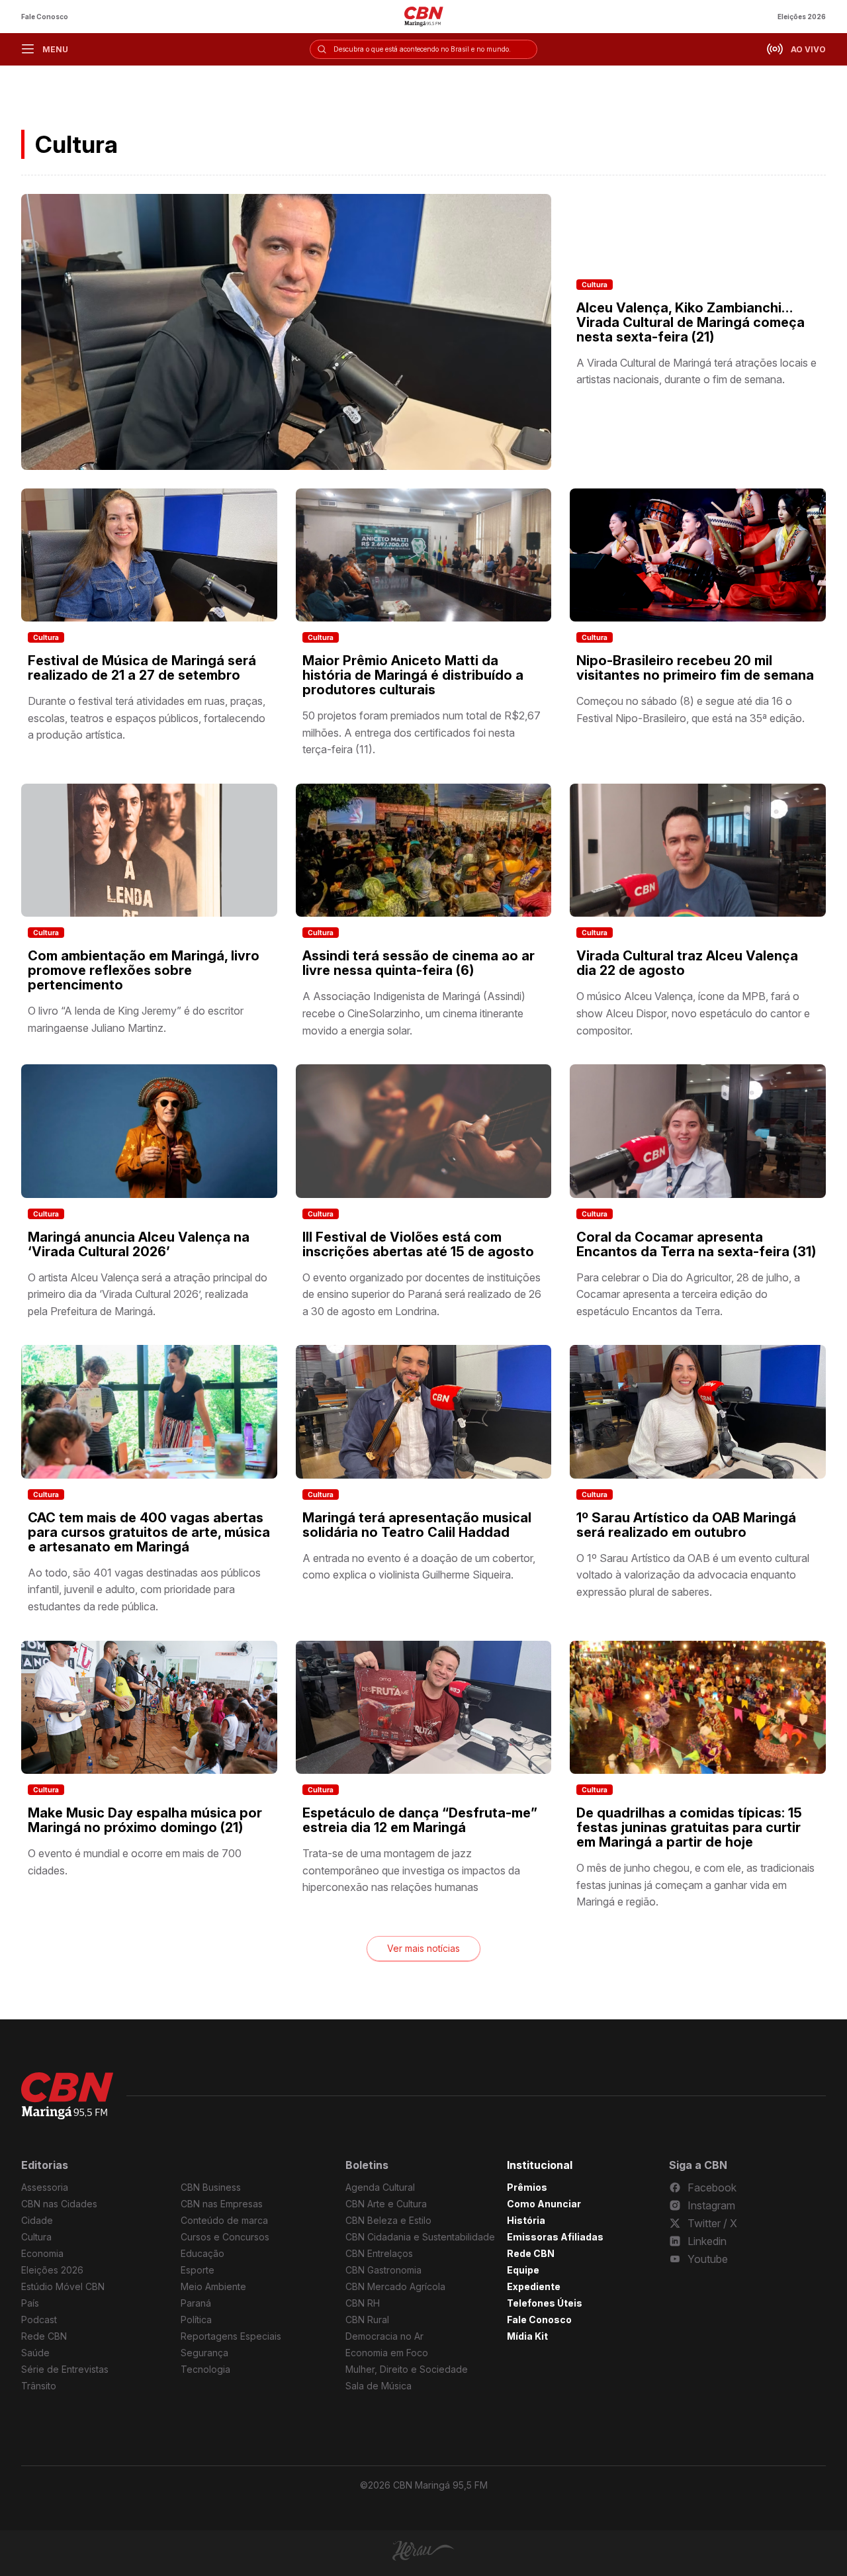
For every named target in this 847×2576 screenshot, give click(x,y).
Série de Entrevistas (65, 2369)
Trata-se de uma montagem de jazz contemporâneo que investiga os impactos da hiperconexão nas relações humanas (411, 1870)
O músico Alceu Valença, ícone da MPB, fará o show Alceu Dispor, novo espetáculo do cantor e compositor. (693, 1013)
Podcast (39, 2320)
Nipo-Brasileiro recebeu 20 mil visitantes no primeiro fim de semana (695, 668)
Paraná (196, 2303)
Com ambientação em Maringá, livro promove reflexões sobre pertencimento (144, 970)
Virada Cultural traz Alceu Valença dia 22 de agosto (687, 963)
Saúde (35, 2353)
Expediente (534, 2286)
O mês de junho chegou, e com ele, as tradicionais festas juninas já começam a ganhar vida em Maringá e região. (695, 1885)
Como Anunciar (544, 2204)
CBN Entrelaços (379, 2253)
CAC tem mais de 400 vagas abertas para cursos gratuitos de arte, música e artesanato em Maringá (149, 1532)
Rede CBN (44, 2336)
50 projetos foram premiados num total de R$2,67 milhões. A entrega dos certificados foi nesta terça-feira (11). (422, 732)
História (526, 2220)
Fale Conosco (45, 17)
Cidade (37, 2220)
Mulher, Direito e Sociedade (407, 2369)
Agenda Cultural (380, 2187)
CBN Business (211, 2187)
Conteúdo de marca (224, 2220)
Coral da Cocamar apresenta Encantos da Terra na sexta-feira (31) (696, 1244)
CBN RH (363, 2303)
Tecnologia (205, 2369)
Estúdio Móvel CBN (63, 2286)
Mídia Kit (527, 2336)
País (30, 2303)
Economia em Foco (387, 2353)
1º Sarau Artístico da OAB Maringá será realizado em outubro (686, 1525)
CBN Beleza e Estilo (388, 2220)
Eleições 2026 (802, 17)
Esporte (198, 2270)
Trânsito (39, 2386)
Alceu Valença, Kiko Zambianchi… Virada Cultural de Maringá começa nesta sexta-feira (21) (691, 322)
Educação (202, 2253)
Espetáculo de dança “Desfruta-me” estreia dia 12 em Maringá (420, 1820)
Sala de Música (379, 2386)
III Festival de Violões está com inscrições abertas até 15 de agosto (418, 1244)
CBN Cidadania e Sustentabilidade (420, 2237)
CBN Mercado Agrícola (395, 2286)
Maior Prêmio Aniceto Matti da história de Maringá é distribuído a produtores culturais (413, 675)
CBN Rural (367, 2320)
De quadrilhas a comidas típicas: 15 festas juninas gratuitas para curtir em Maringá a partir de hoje (689, 1827)
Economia (42, 2253)
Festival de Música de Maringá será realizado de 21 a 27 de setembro (142, 668)
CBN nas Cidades (59, 2204)
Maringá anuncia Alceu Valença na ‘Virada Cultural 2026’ (139, 1244)
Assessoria (45, 2187)
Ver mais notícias (423, 1948)
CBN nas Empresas (222, 2204)
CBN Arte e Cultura (386, 2204)
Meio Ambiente (213, 2286)
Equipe (523, 2270)
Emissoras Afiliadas (555, 2237)
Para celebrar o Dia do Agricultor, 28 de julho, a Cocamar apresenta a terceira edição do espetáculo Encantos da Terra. (688, 1294)
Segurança (204, 2353)
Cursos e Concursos (225, 2237)
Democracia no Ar (384, 2336)
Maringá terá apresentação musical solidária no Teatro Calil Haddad (417, 1525)
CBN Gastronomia (383, 2270)
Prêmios (527, 2187)
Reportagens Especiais (231, 2336)
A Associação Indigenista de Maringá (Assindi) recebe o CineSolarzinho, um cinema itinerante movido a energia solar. (414, 1013)
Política (196, 2320)
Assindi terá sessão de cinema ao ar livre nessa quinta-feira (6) (419, 963)
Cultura (595, 285)
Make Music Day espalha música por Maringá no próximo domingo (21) (145, 1820)
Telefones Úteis (545, 2303)
